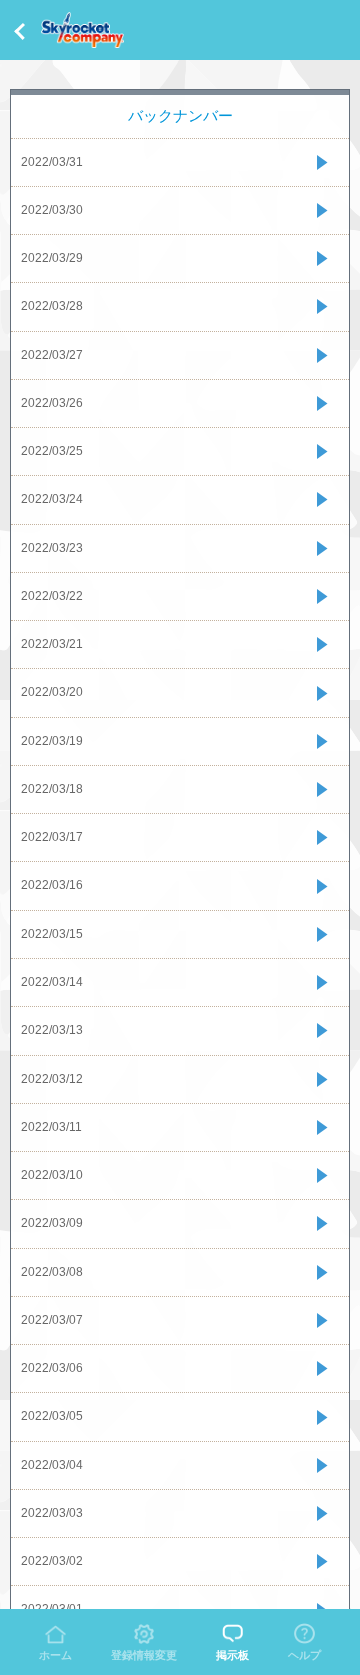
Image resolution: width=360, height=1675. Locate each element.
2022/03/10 (52, 1175)
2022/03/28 (52, 306)
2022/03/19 (52, 741)
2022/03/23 (52, 548)
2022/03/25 (52, 451)
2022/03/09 (52, 1223)
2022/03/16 (52, 885)
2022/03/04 (52, 1465)
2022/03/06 (52, 1368)
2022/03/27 (52, 355)
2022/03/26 (52, 403)
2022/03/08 (52, 1272)
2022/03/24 (52, 499)
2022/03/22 (52, 596)
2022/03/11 (51, 1127)
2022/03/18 (52, 789)
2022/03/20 (52, 692)
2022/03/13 (52, 1030)
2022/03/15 (52, 934)
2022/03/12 (52, 1079)
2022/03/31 (52, 162)
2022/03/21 (52, 644)
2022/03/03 (52, 1513)
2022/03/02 (52, 1561)
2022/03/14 (52, 982)
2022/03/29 (52, 258)
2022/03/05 (52, 1416)
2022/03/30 (52, 210)
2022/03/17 (52, 837)
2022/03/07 (52, 1320)
